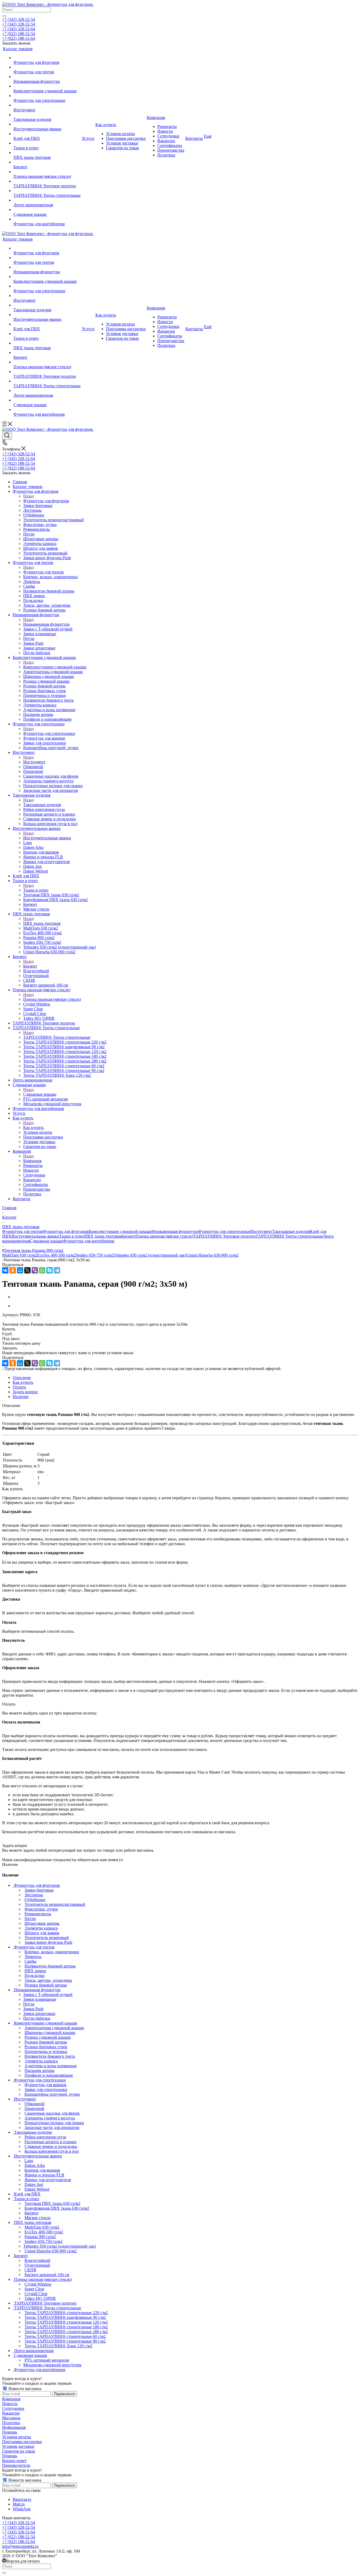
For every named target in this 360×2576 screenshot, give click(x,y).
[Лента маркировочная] (47, 200)
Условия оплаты (17, 2437)
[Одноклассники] (13, 1270)
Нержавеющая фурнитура (46, 624)
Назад (28, 496)
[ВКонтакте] (5, 1270)
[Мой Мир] (20, 1270)
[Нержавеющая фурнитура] (47, 77)
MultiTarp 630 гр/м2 (20, 1255)
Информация (14, 2427)
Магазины (11, 2418)
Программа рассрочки (22, 2442)
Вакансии (11, 2413)
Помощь (10, 2432)
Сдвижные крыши (40, 1094)
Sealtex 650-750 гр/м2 (95, 1255)
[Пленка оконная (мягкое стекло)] (47, 172)
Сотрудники (13, 2408)
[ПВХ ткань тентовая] (47, 153)
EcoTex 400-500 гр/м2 (56, 1255)
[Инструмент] (47, 105)
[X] (27, 1270)
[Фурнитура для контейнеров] (47, 219)
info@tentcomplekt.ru (20, 2546)
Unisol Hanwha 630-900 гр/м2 (212, 1255)
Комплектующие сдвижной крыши (55, 667)
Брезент (30, 966)
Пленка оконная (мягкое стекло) (52, 999)
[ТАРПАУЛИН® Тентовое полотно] (47, 181)
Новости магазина (24, 2389)
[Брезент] (47, 162)
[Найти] (4, 16)
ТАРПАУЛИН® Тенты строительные (57, 1037)
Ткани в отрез (36, 890)
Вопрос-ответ (14, 2461)
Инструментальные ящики (47, 838)
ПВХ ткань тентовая (42, 923)
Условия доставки (18, 2446)
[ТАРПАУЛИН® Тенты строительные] (47, 191)
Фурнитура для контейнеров (89, 1241)
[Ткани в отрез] (47, 143)
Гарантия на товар (19, 2451)
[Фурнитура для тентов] (47, 67)
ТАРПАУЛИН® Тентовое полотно (224, 1236)
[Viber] (35, 1270)
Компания (32, 1161)
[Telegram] (57, 1270)
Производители (16, 2465)
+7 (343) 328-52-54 (19, 19)
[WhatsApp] (42, 1270)
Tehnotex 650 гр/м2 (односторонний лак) (150, 1255)
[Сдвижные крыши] (47, 210)
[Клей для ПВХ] (47, 134)
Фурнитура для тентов (43, 572)
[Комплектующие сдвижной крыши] (47, 86)
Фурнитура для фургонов (46, 501)
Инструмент (34, 762)
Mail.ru (19, 2504)
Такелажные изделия (42, 805)
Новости (10, 2404)
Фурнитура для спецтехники (49, 733)
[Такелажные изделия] (47, 115)
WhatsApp (22, 2509)
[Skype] (50, 1270)
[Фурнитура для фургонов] (47, 58)
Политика (11, 2423)
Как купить (33, 1127)
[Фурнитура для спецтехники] (47, 96)
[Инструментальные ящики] (47, 124)
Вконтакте (22, 2499)
